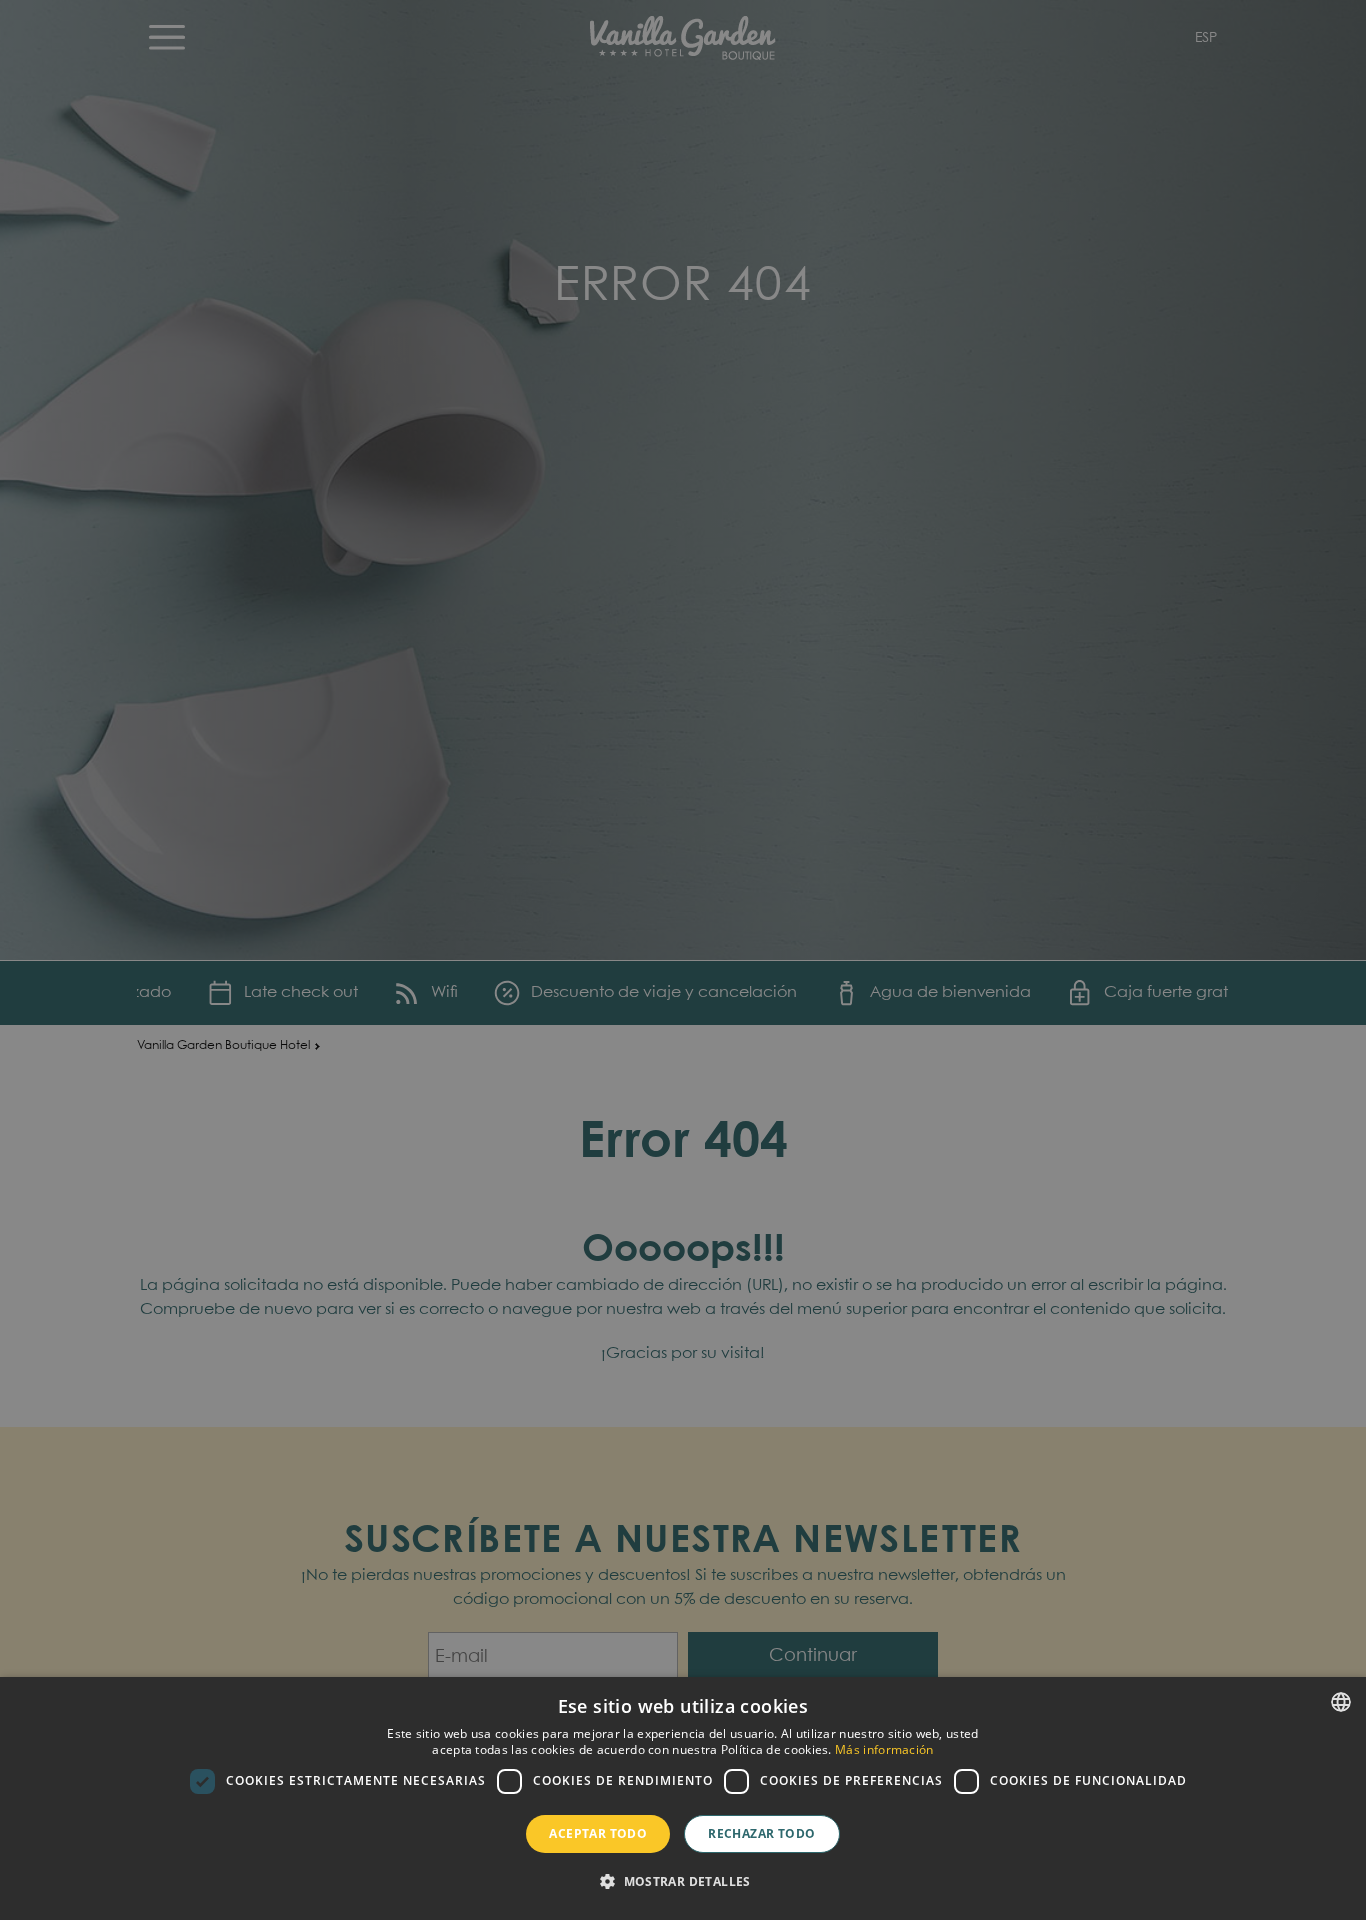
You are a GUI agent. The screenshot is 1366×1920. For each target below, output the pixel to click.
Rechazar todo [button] (761, 1833)
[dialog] (683, 1798)
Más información (884, 1749)
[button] (683, 1882)
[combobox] (1341, 1702)
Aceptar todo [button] (598, 1833)
